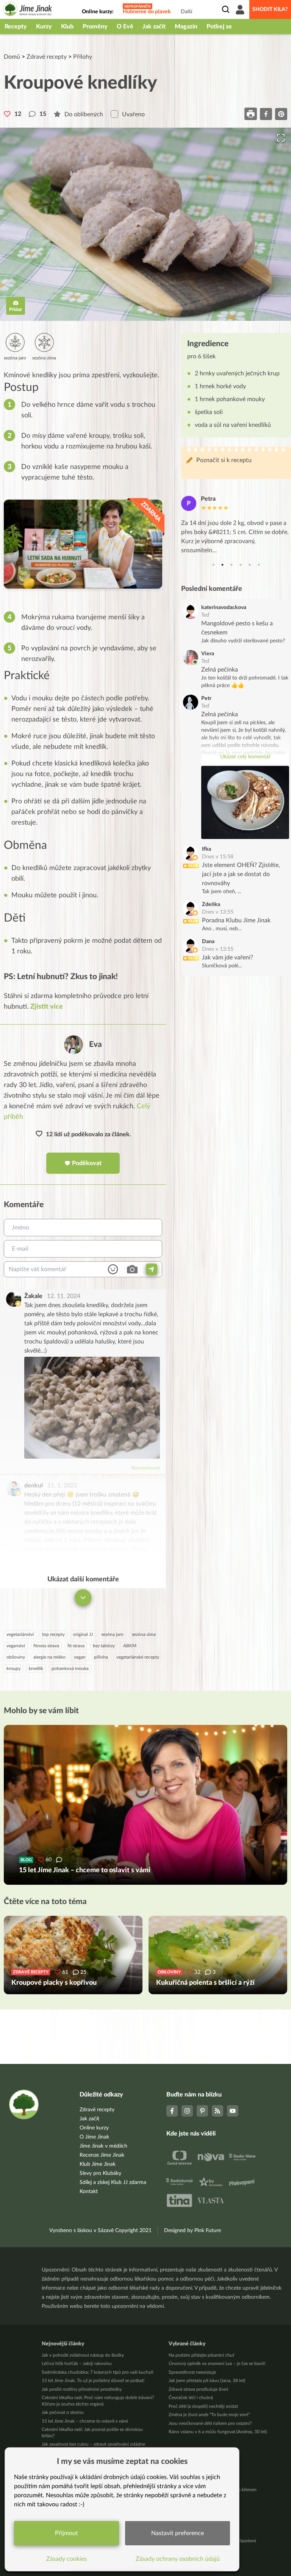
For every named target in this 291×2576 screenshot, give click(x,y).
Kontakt (89, 2192)
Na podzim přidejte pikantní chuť (201, 2355)
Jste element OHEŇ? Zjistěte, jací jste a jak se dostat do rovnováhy (241, 874)
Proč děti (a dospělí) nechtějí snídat (203, 2406)
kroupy (13, 1668)
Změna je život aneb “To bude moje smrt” (209, 2415)
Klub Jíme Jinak (98, 2164)
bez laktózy (104, 1646)
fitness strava (46, 1646)
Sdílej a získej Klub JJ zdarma (113, 2182)
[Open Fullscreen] (281, 138)
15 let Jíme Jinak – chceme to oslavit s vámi (85, 2421)
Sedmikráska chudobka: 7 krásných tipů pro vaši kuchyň (98, 2372)
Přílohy (83, 57)
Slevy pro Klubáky (100, 2173)
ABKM (130, 1646)
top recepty (53, 1634)
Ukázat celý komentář (245, 757)
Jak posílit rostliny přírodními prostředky (82, 2389)
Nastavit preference (178, 2533)
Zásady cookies (66, 2559)
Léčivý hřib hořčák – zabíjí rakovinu (77, 2364)
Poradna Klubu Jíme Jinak (236, 920)
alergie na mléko (49, 1657)
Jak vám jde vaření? (228, 958)
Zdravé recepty (47, 57)
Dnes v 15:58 (218, 857)
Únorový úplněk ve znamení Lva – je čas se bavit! (217, 2364)
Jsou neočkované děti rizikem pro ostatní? (210, 2423)
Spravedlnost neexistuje (192, 2372)
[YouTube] (233, 2111)
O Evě (125, 27)
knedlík (36, 1668)
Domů (12, 57)
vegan (80, 1657)
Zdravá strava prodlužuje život (198, 2389)
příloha (101, 1657)
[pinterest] (281, 114)
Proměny (95, 27)
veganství (16, 1646)
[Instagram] (187, 2111)
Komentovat (146, 1468)
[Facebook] (172, 2111)
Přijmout (66, 2533)
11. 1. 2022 (62, 1486)
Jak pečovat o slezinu (63, 2412)
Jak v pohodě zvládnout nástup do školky (83, 2355)
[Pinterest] (202, 2111)
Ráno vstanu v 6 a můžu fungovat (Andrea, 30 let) (218, 2432)
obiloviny (16, 1657)
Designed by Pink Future (192, 2231)
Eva (95, 1044)
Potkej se (219, 27)
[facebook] (266, 114)
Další (186, 12)
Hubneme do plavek (147, 12)
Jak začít (154, 27)
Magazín (186, 27)
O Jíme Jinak (94, 2137)
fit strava (76, 1646)
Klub (67, 27)
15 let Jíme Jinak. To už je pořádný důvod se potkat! (93, 2381)
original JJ (83, 1634)
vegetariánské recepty (138, 1657)
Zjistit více (47, 1007)
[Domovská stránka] (28, 10)
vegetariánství (20, 1634)
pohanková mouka (70, 1668)
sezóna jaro (112, 1634)
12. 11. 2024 (64, 1296)
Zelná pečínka (220, 670)
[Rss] (217, 2111)
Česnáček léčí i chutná (191, 2398)
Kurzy (44, 27)
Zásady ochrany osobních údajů (178, 2559)
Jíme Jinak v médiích (103, 2146)
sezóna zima (144, 1634)
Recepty (16, 27)
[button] (145, 224)
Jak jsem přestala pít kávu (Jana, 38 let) (207, 2381)
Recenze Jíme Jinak (102, 2155)
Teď (205, 615)
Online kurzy (94, 2128)
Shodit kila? (270, 9)
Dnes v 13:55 (218, 912)
